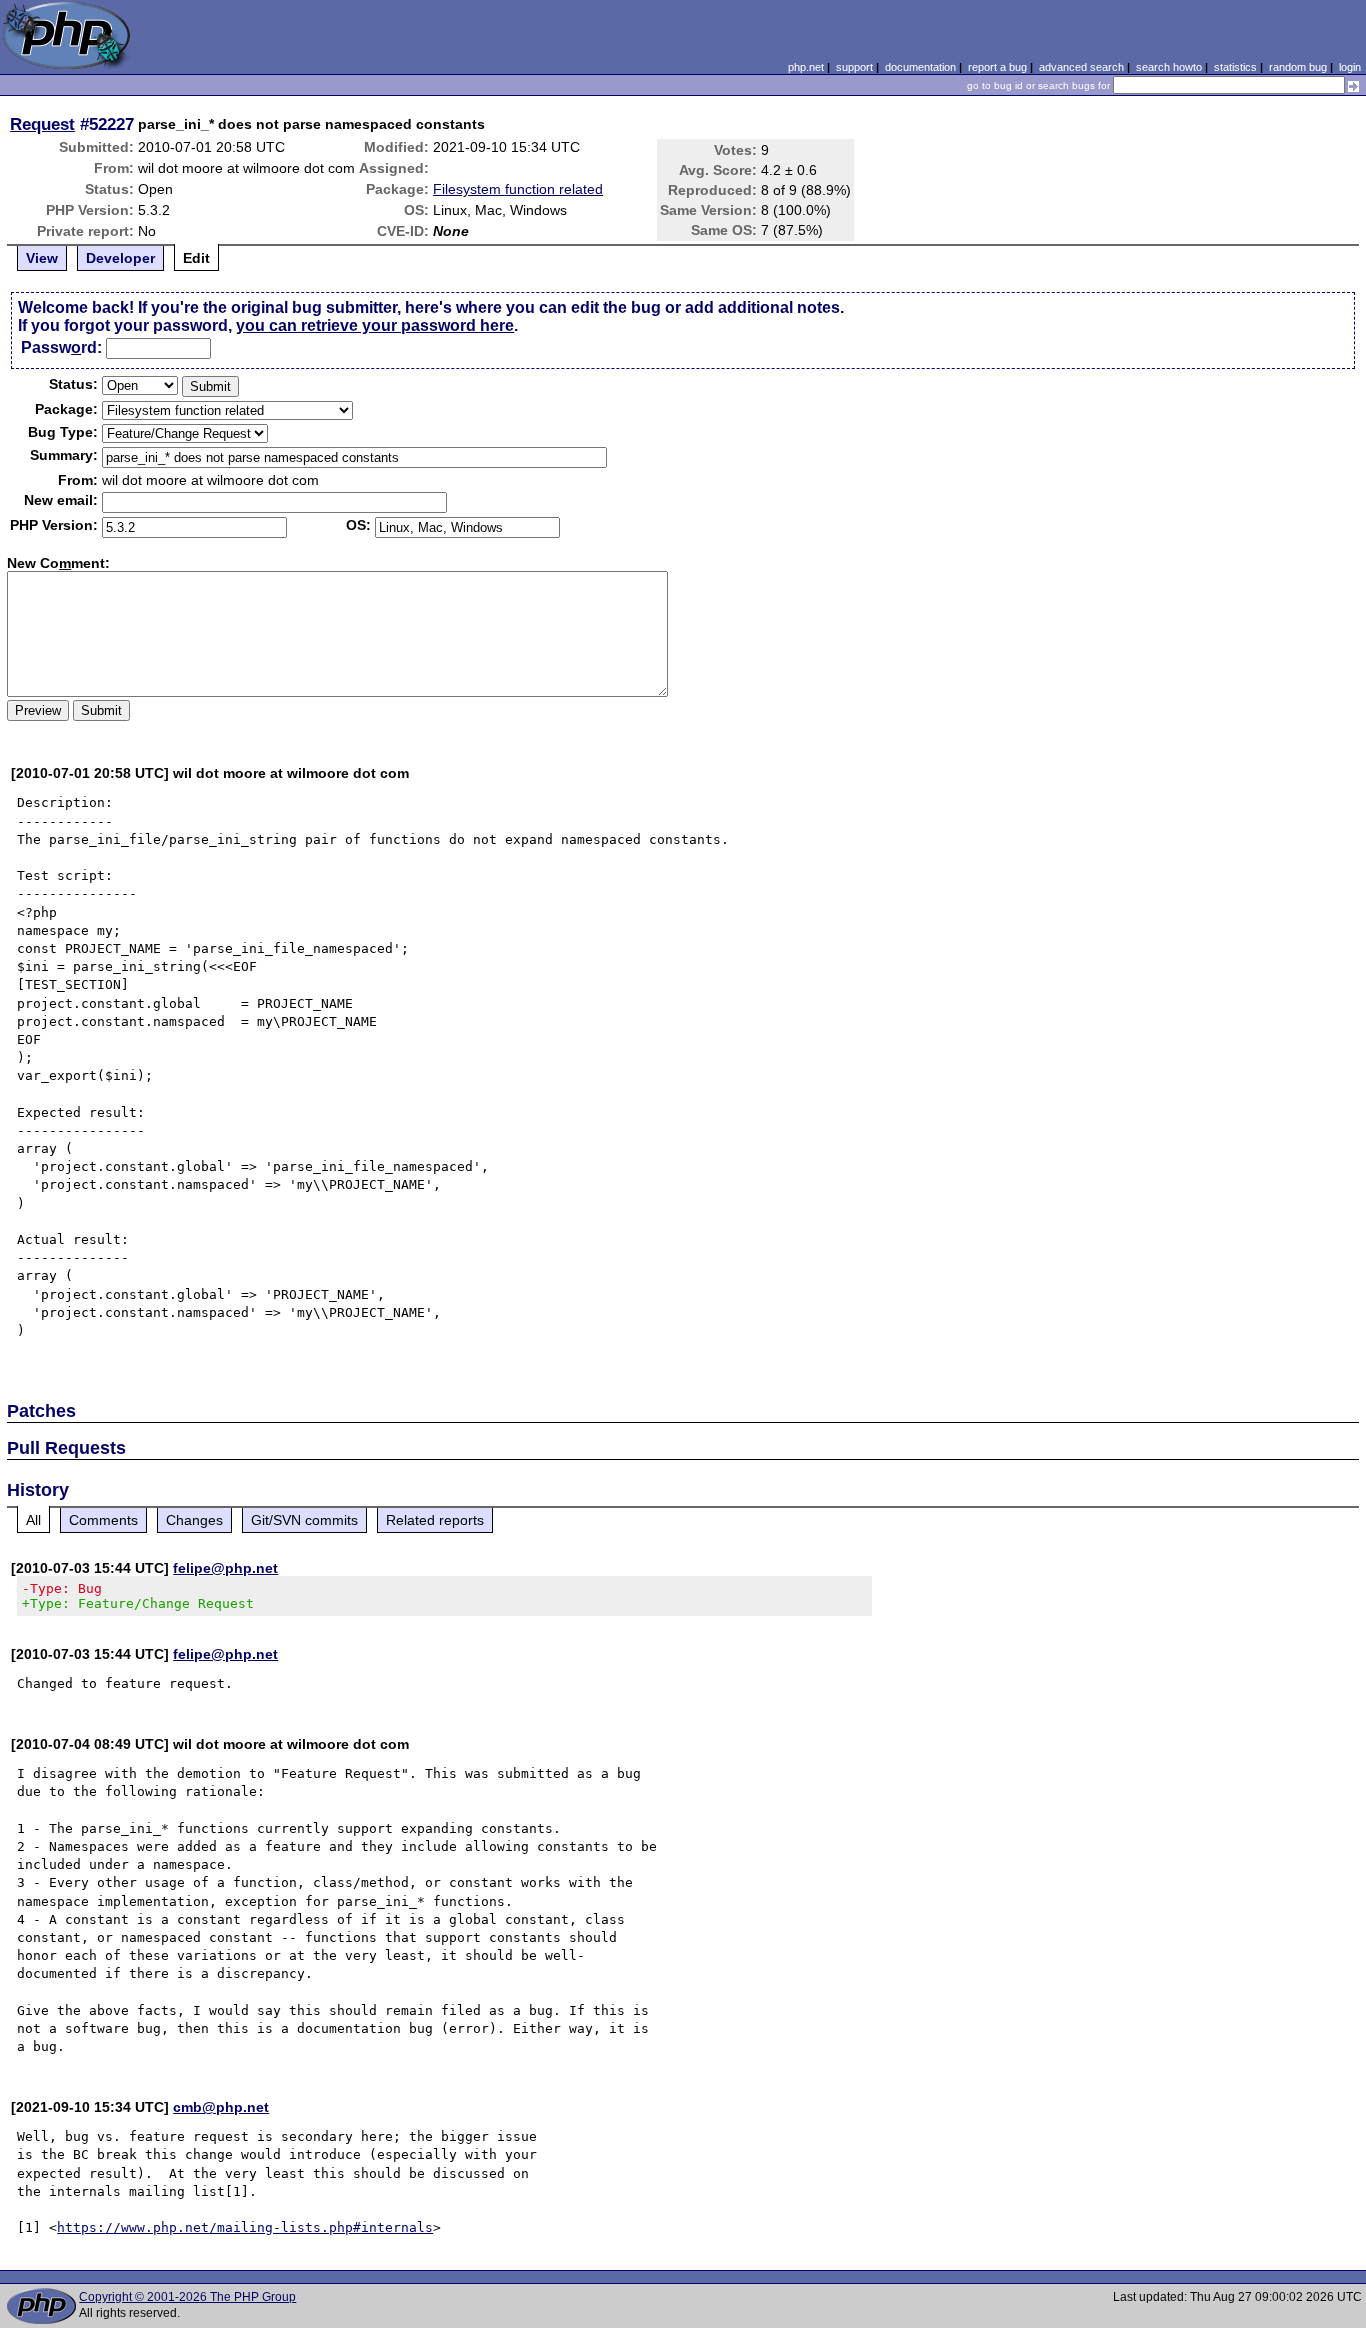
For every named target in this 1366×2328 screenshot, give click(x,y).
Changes (194, 1520)
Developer (120, 258)
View (42, 258)
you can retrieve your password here (375, 325)
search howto (1169, 67)
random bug (1298, 67)
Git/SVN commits (304, 1520)
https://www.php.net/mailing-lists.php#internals (245, 2227)
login (1350, 67)
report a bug (997, 67)
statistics (1235, 67)
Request (42, 124)
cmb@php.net (221, 2107)
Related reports (435, 1520)
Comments (103, 1520)
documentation (920, 67)
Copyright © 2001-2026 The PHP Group (187, 2297)
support (854, 67)
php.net (806, 67)
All (33, 1520)
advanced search (1081, 67)
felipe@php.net (225, 1568)
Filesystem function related (518, 189)
